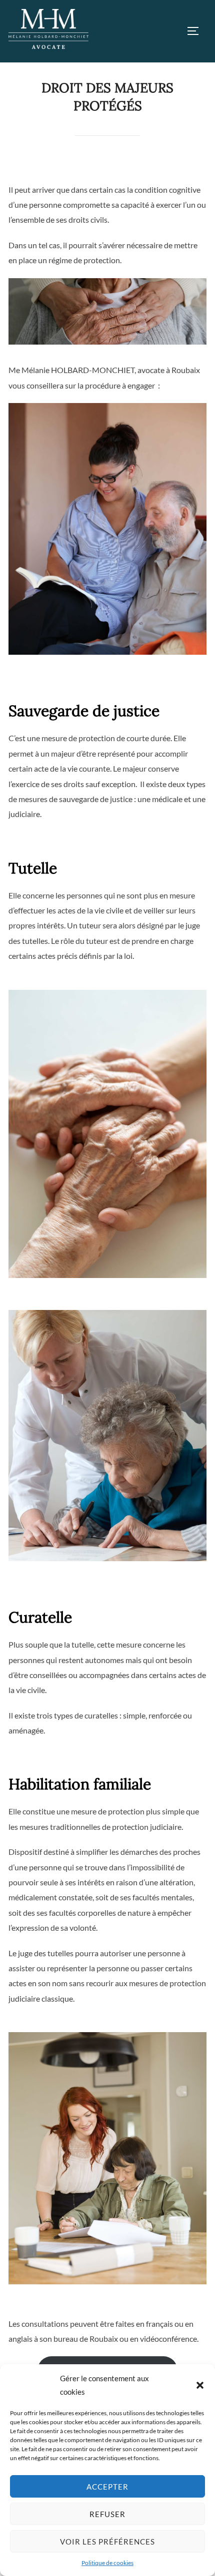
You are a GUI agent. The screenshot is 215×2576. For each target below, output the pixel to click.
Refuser (107, 2514)
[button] (200, 2385)
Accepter (107, 2487)
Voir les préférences (107, 2542)
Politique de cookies (107, 2563)
